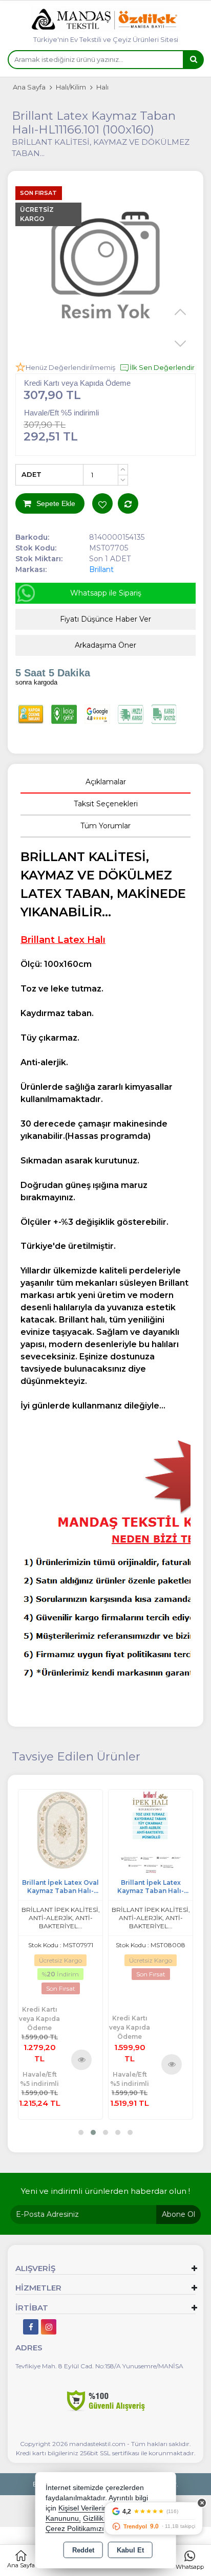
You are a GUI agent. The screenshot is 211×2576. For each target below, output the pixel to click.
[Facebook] (31, 2327)
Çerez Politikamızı (75, 2529)
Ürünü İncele (81, 2059)
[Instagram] (49, 2327)
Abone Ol (178, 2214)
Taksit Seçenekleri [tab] (106, 804)
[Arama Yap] (193, 60)
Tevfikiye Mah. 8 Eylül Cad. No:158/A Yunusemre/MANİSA (99, 2366)
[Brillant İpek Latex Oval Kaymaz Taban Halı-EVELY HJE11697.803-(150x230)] (60, 1830)
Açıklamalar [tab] (106, 782)
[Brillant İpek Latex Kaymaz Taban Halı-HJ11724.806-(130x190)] (151, 1830)
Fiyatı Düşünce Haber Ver (105, 619)
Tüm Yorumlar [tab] (105, 826)
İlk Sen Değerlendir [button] (162, 367)
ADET (31, 474)
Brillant (101, 569)
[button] (81, 2132)
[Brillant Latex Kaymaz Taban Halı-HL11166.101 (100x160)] (105, 269)
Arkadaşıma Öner (105, 645)
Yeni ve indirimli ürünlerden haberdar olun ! (105, 2191)
